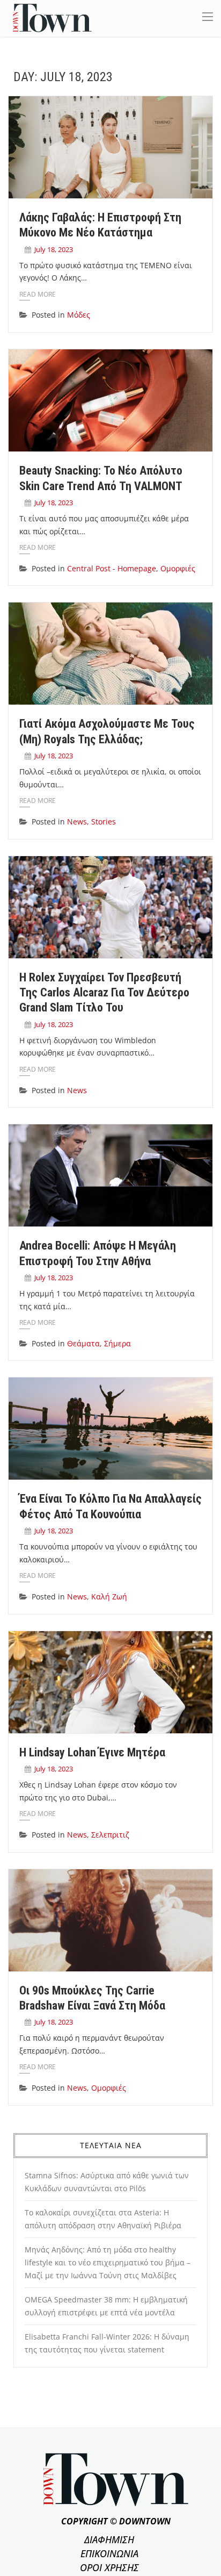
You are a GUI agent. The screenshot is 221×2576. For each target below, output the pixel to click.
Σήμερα (117, 1343)
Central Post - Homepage (112, 568)
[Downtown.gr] (52, 17)
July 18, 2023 (54, 249)
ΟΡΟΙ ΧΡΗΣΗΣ (109, 2567)
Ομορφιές (178, 568)
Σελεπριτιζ (110, 1835)
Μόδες (79, 315)
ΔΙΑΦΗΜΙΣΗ (109, 2539)
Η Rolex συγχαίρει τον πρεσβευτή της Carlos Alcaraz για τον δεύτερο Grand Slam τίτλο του (104, 993)
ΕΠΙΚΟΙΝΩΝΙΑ (109, 2553)
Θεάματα (83, 1343)
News (77, 821)
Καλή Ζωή (109, 1596)
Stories (104, 821)
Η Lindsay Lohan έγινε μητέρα (92, 1752)
